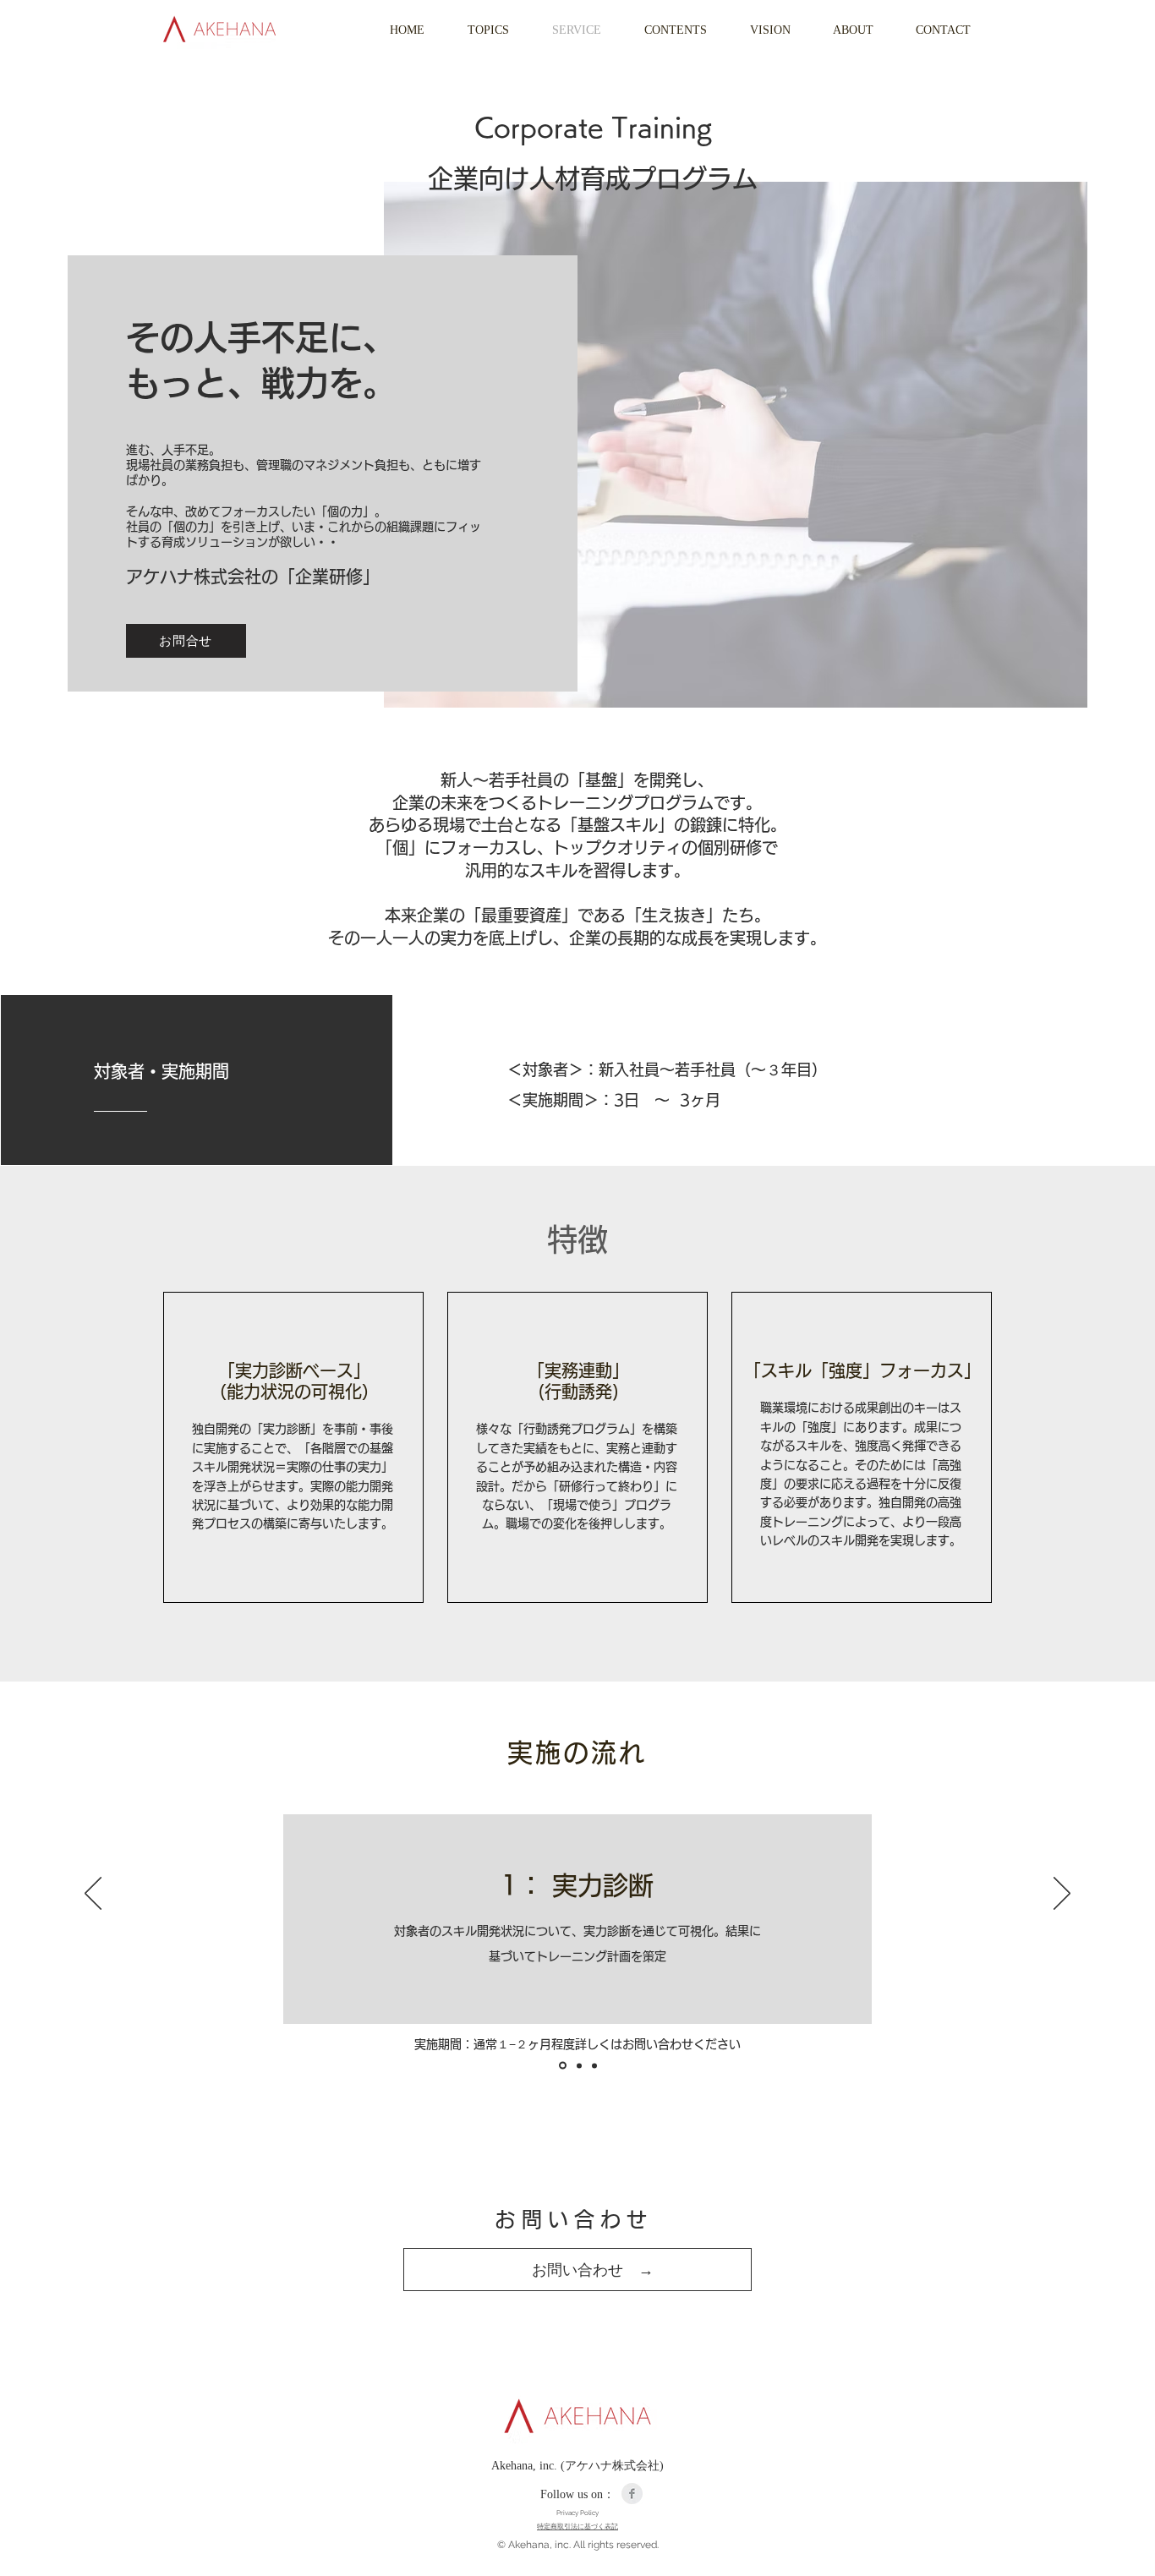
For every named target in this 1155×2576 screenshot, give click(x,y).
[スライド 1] (561, 2065)
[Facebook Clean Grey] (632, 2494)
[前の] (93, 1895)
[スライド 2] (578, 2066)
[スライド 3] (594, 2065)
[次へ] (1062, 1895)
